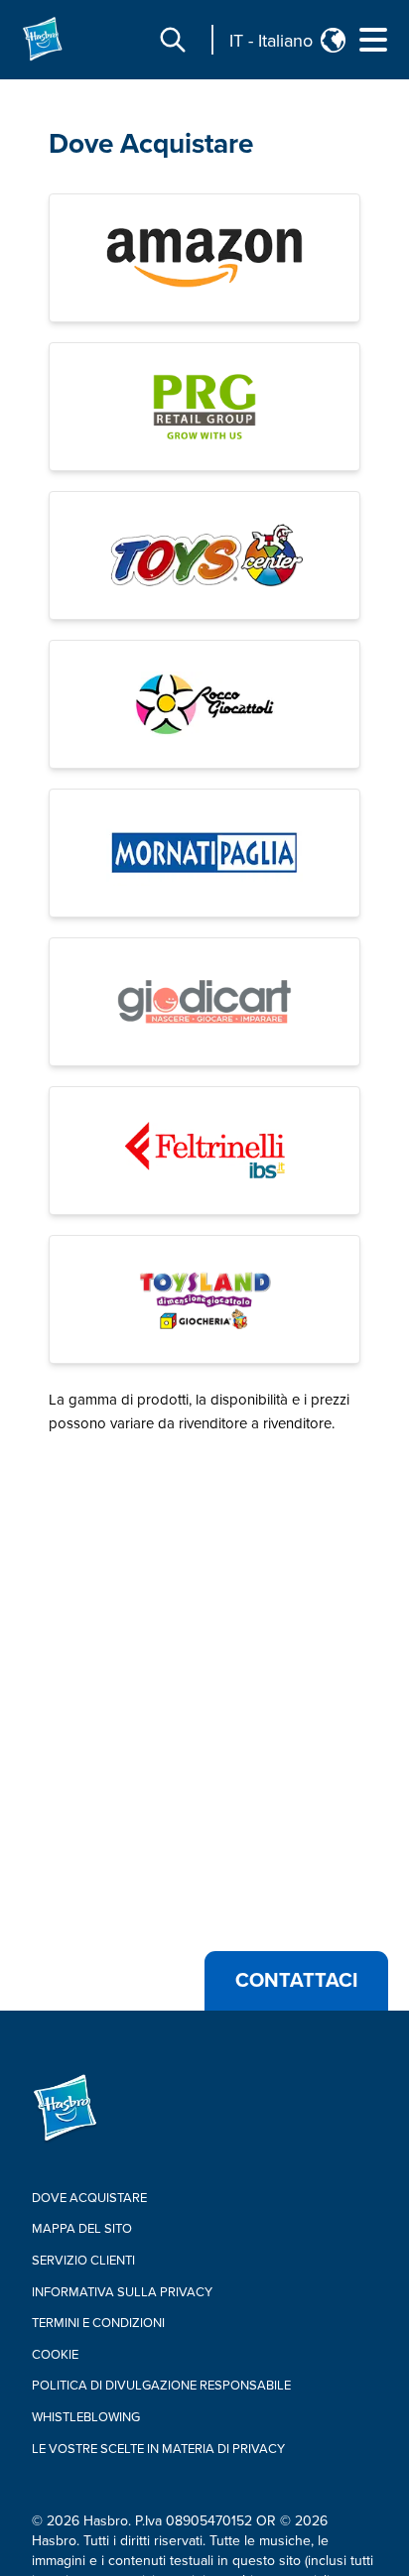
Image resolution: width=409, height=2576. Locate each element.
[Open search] (173, 40)
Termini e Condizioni (98, 2323)
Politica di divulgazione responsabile (161, 2386)
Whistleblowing (86, 2417)
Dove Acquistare (151, 144)
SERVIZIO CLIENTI (83, 2261)
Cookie (55, 2355)
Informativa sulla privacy (122, 2292)
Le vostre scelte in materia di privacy (158, 2449)
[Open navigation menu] (373, 40)
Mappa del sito (82, 2229)
